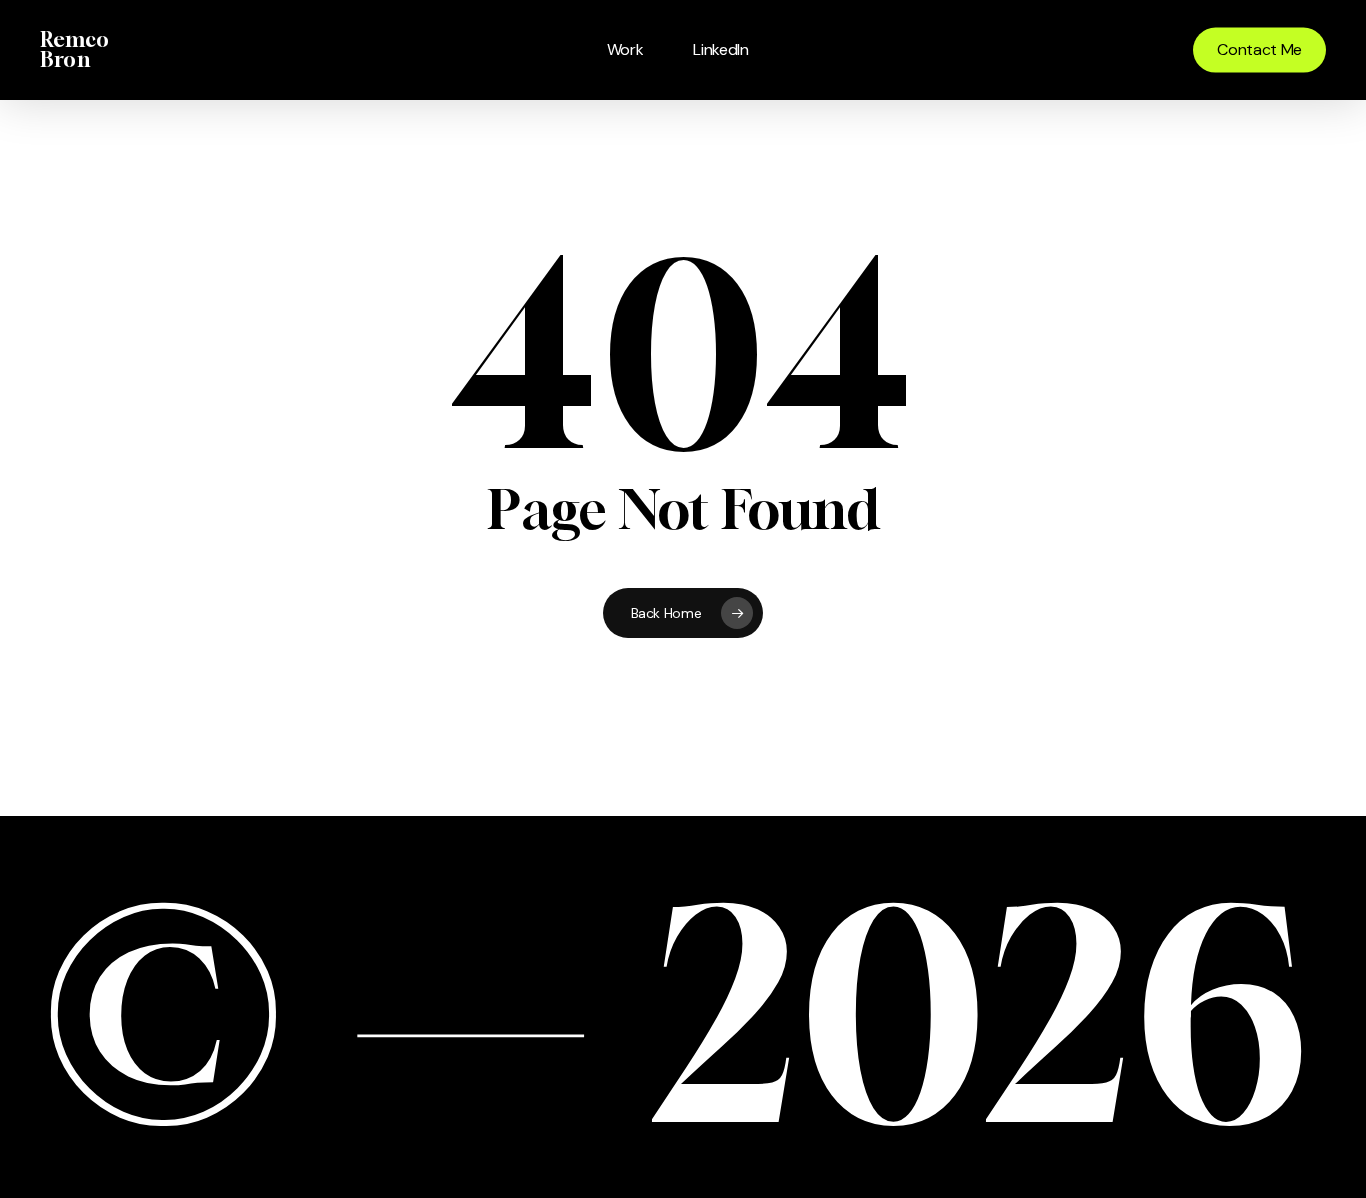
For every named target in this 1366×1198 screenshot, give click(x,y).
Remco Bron (74, 50)
